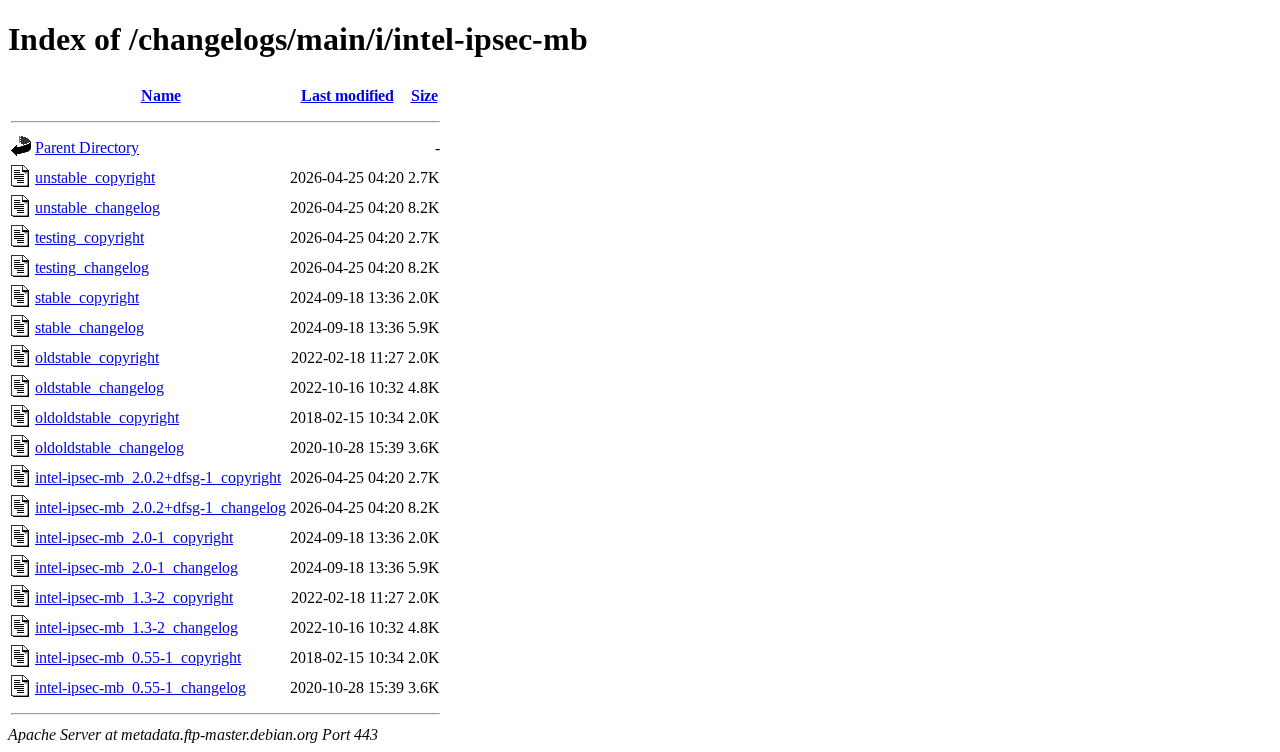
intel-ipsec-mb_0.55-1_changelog (140, 687)
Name (161, 95)
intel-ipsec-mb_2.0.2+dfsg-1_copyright (158, 477)
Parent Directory (87, 147)
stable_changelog (89, 327)
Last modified (347, 95)
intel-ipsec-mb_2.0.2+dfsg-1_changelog (160, 507)
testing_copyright (89, 237)
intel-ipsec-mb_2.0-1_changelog (136, 567)
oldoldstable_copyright (107, 417)
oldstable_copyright (97, 357)
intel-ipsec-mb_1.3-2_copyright (134, 597)
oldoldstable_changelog (109, 447)
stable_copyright (87, 297)
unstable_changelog (97, 207)
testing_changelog (92, 267)
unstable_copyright (95, 177)
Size (424, 95)
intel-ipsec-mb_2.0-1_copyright (134, 537)
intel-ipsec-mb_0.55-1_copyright (138, 657)
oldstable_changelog (99, 387)
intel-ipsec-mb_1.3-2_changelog (136, 627)
